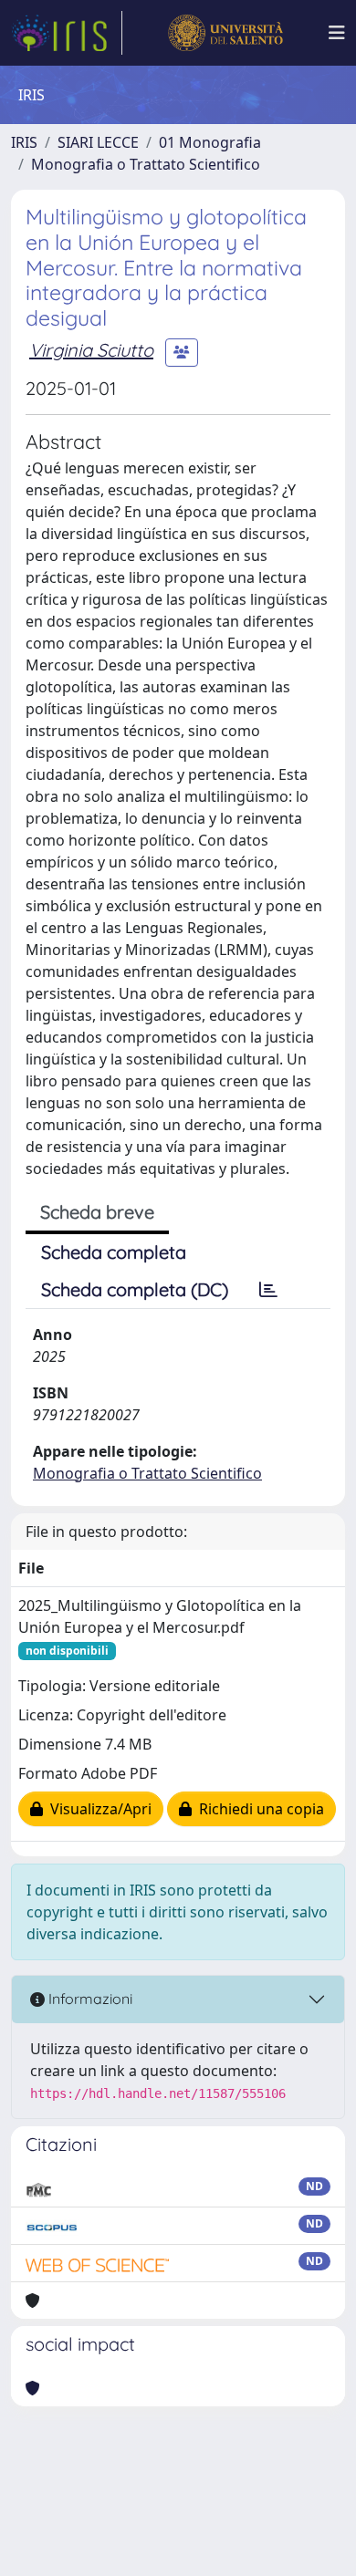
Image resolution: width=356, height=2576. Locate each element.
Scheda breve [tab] (97, 1212)
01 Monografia (210, 142)
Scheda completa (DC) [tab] (135, 1289)
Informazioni (89, 1999)
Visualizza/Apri (97, 1809)
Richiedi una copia (258, 1809)
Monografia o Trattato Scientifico (146, 164)
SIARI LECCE (98, 142)
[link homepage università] (225, 33)
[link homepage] (67, 33)
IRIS (24, 142)
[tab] (268, 1290)
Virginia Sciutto (91, 350)
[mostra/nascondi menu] (337, 33)
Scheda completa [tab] (114, 1252)
